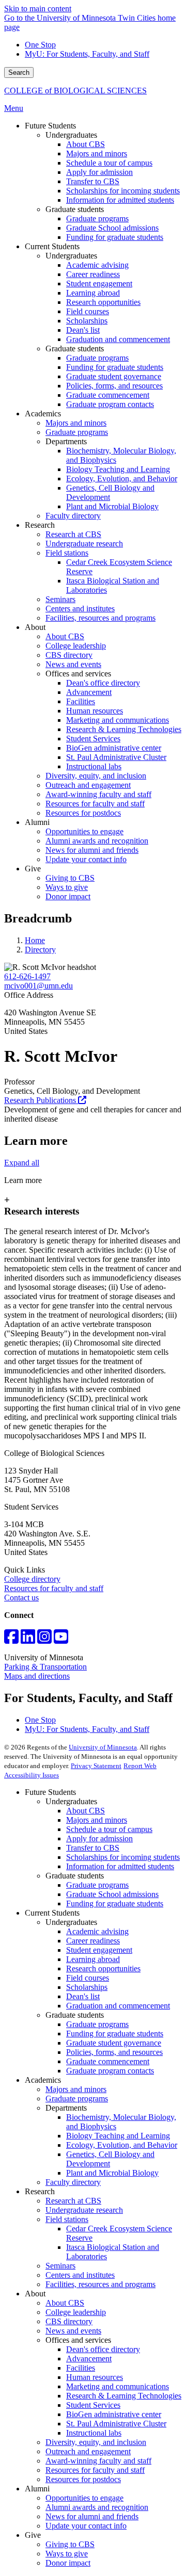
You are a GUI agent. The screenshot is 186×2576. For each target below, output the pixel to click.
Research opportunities (103, 1969)
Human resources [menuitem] (95, 711)
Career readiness (93, 1941)
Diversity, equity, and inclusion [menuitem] (96, 776)
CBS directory (69, 2321)
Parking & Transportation (45, 1667)
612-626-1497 (27, 976)
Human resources (95, 2377)
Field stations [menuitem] (67, 553)
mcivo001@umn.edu (38, 986)
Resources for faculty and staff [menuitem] (95, 804)
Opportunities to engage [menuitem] (84, 831)
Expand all (22, 1163)
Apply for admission (99, 1838)
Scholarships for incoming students (123, 1857)
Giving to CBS (70, 2544)
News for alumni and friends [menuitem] (92, 850)
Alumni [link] (37, 822)
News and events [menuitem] (73, 664)
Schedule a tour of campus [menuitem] (109, 163)
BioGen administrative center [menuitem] (114, 748)
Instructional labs (94, 2433)
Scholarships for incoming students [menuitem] (123, 191)
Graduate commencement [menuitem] (108, 395)
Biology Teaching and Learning (118, 2136)
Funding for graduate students (115, 1903)
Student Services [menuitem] (93, 739)
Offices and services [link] (78, 674)
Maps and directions (37, 1676)
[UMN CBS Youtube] (61, 1640)
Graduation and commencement (118, 2006)
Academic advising (97, 1931)
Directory (40, 950)
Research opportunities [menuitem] (103, 302)
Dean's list (83, 1996)
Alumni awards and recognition (97, 2507)
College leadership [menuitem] (76, 646)
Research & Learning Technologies (124, 2396)
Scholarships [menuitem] (87, 321)
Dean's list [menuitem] (83, 330)
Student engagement (99, 1950)
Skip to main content (38, 9)
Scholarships (87, 1987)
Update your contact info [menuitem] (86, 859)
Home (35, 940)
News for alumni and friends (92, 2516)
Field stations (67, 2219)
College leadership (76, 2312)
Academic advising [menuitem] (97, 265)
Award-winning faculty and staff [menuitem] (98, 794)
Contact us (21, 1598)
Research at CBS (73, 2201)
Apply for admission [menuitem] (99, 172)
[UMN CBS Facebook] (11, 1640)
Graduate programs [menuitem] (97, 218)
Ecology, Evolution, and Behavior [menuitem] (122, 479)
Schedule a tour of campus (109, 1829)
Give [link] (33, 869)
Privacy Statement (96, 1766)
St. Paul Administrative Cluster (116, 2424)
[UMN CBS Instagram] (44, 1640)
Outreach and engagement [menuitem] (88, 785)
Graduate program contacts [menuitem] (110, 404)
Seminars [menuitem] (60, 599)
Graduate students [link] (75, 209)
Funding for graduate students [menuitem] (115, 237)
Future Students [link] (50, 126)
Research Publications (41, 1100)
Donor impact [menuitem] (68, 896)
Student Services (93, 2405)
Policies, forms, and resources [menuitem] (114, 386)
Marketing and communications (118, 2386)
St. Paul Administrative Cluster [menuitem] (116, 757)
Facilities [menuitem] (81, 701)
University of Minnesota (103, 1747)
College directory (32, 1579)
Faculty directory (73, 2182)
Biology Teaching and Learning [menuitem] (118, 469)
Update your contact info (86, 2526)
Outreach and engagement (88, 2451)
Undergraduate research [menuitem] (84, 544)
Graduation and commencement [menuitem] (118, 339)
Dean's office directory (103, 2349)
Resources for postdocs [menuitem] (83, 813)
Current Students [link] (52, 246)
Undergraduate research (84, 2210)
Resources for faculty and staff (54, 1588)
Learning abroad (93, 1959)
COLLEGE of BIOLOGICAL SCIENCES (75, 91)
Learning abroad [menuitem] (93, 293)
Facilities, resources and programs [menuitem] (100, 618)
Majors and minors (97, 1820)
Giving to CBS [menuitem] (70, 878)
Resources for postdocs (83, 2479)
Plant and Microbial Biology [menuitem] (112, 506)
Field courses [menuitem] (88, 311)
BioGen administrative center (114, 2414)
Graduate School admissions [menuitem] (112, 228)
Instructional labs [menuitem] (94, 766)
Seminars (60, 2266)
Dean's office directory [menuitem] (103, 683)
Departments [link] (66, 441)
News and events (73, 2331)
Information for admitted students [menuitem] (120, 200)
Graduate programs (97, 1885)
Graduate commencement (108, 2061)
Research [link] (40, 525)
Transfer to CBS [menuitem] (93, 181)
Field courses (88, 1978)
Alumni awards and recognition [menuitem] (97, 841)
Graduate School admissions (112, 1894)
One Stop (40, 45)
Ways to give (67, 2554)
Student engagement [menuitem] (99, 283)
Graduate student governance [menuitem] (114, 376)
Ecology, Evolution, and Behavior (122, 2145)
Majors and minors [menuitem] (97, 153)
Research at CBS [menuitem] (73, 534)
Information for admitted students (120, 1866)
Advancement (89, 2359)
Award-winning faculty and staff (98, 2461)
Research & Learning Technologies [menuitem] (124, 729)
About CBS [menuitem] (86, 144)
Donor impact (68, 2563)
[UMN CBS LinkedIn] (28, 1640)
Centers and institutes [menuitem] (80, 609)
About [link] (35, 627)
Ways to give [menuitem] (67, 887)
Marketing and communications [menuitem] (118, 720)
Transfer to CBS (93, 1848)
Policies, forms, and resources (114, 2052)
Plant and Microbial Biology (112, 2173)
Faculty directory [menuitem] (73, 516)
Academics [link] (43, 414)
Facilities (81, 2368)
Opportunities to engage (84, 2498)
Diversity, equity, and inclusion (96, 2442)
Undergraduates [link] (71, 135)
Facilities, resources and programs (100, 2284)
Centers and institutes (80, 2275)
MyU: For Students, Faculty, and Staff (87, 54)
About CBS (86, 1811)
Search (19, 72)
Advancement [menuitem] (89, 692)
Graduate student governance (114, 2043)
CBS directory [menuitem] (69, 655)
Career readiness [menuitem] (93, 274)
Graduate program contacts (110, 2071)
